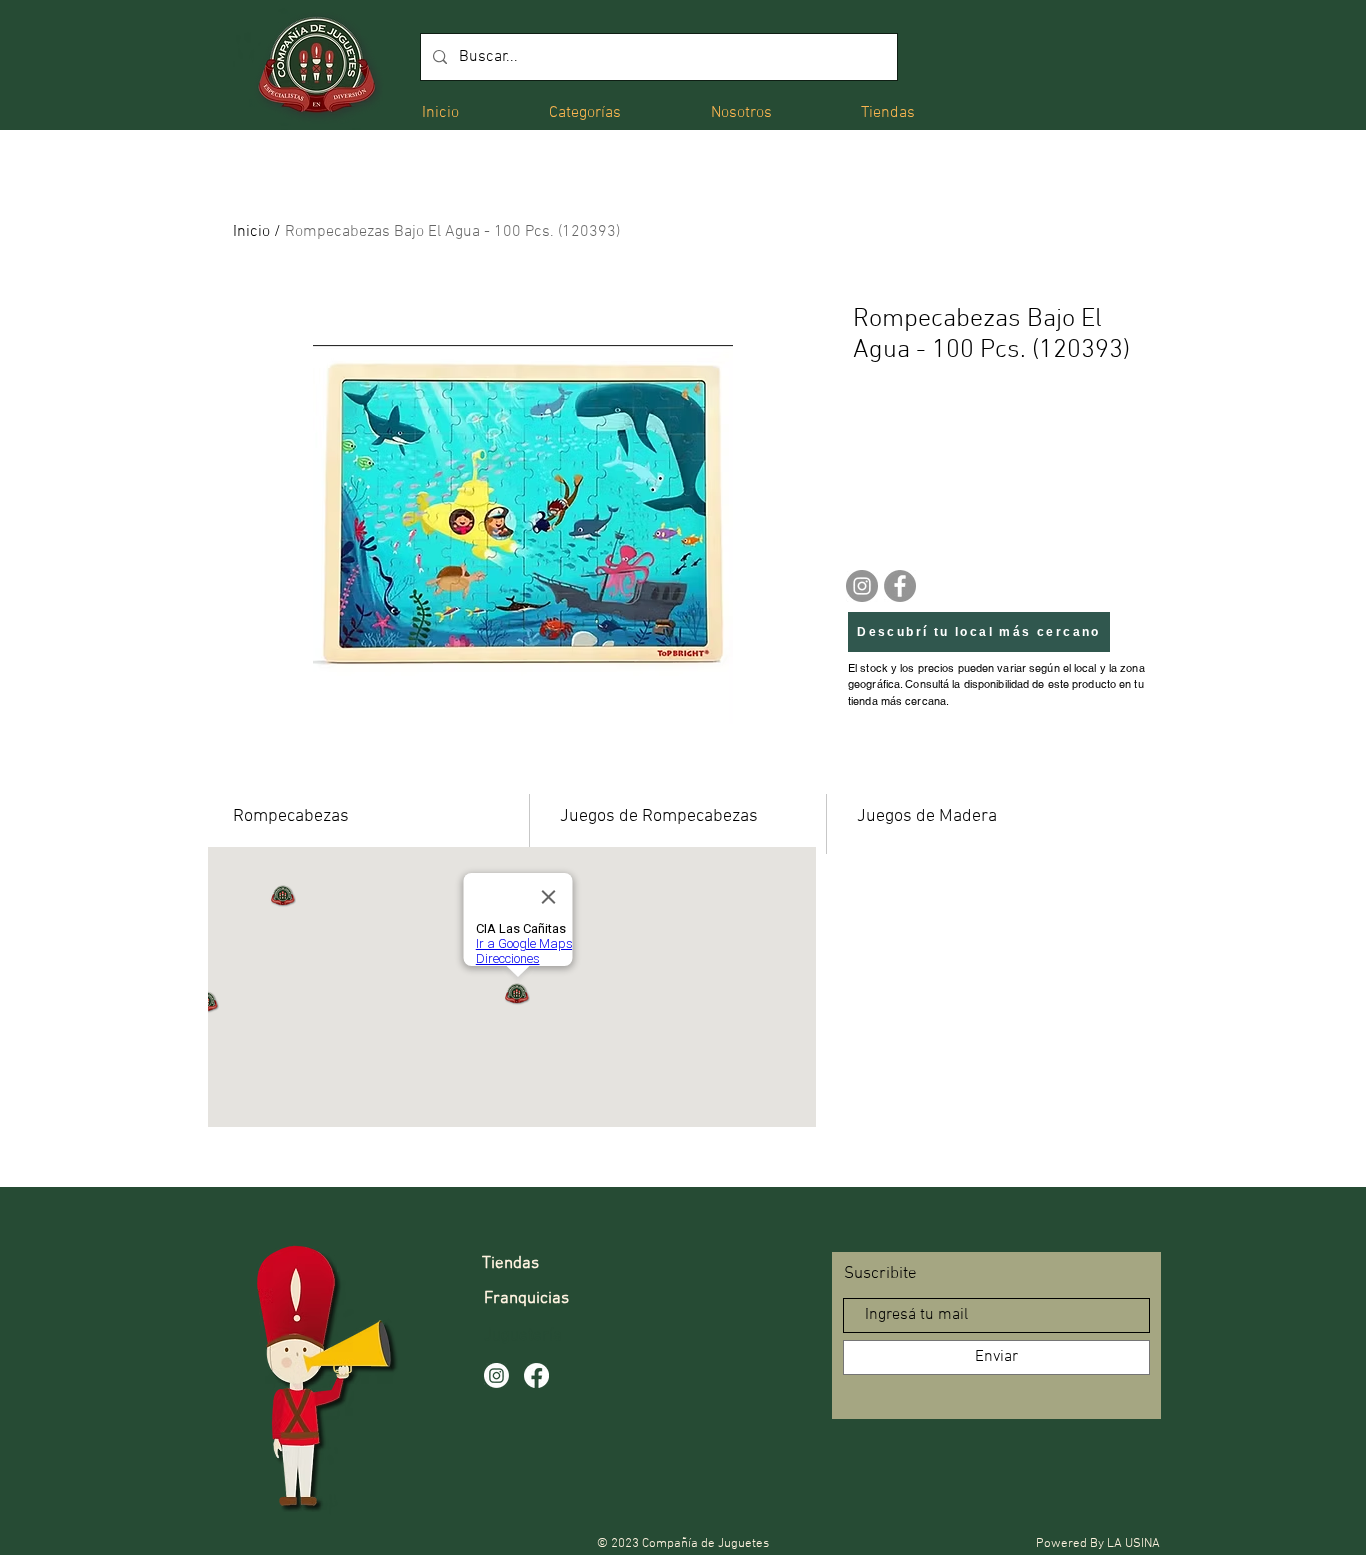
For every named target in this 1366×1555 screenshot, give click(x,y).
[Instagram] (862, 586)
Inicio (251, 232)
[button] (585, 111)
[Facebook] (900, 586)
